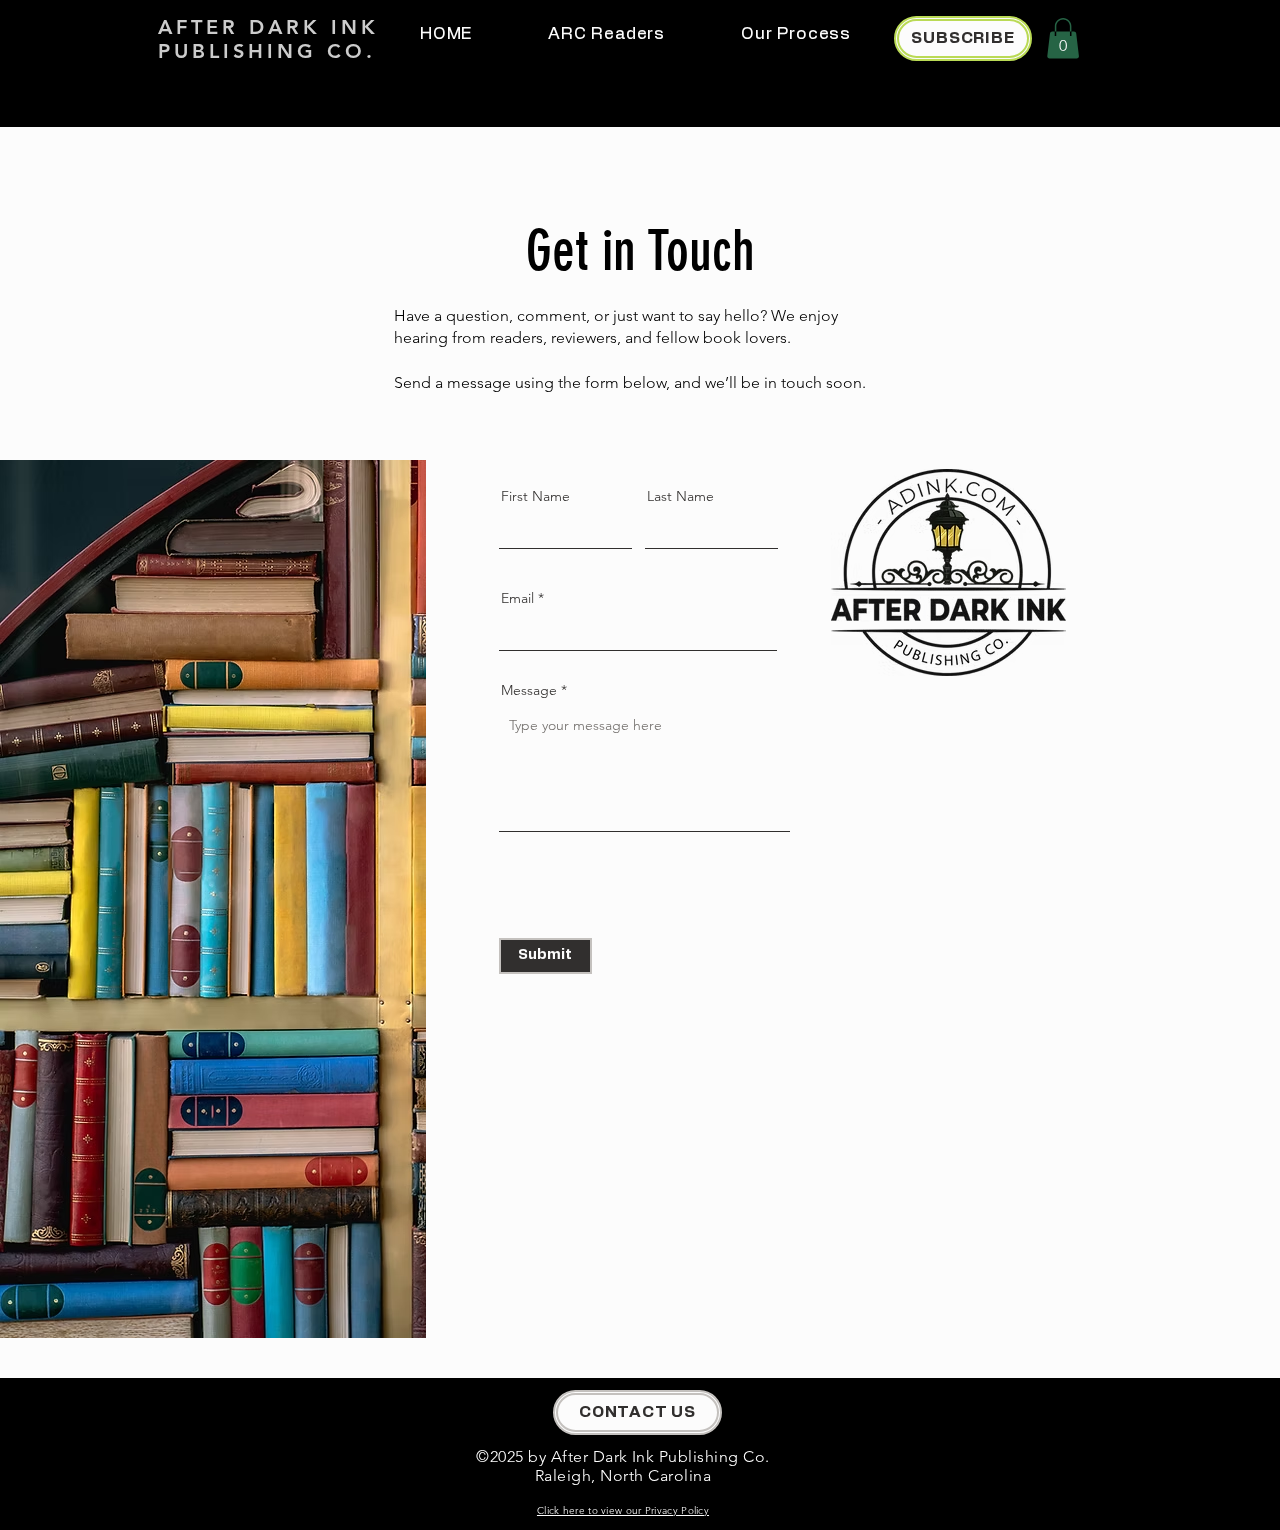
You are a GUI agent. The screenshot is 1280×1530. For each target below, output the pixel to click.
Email (517, 598)
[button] (1063, 38)
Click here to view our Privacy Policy (623, 1510)
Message (529, 690)
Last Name (680, 496)
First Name (535, 496)
